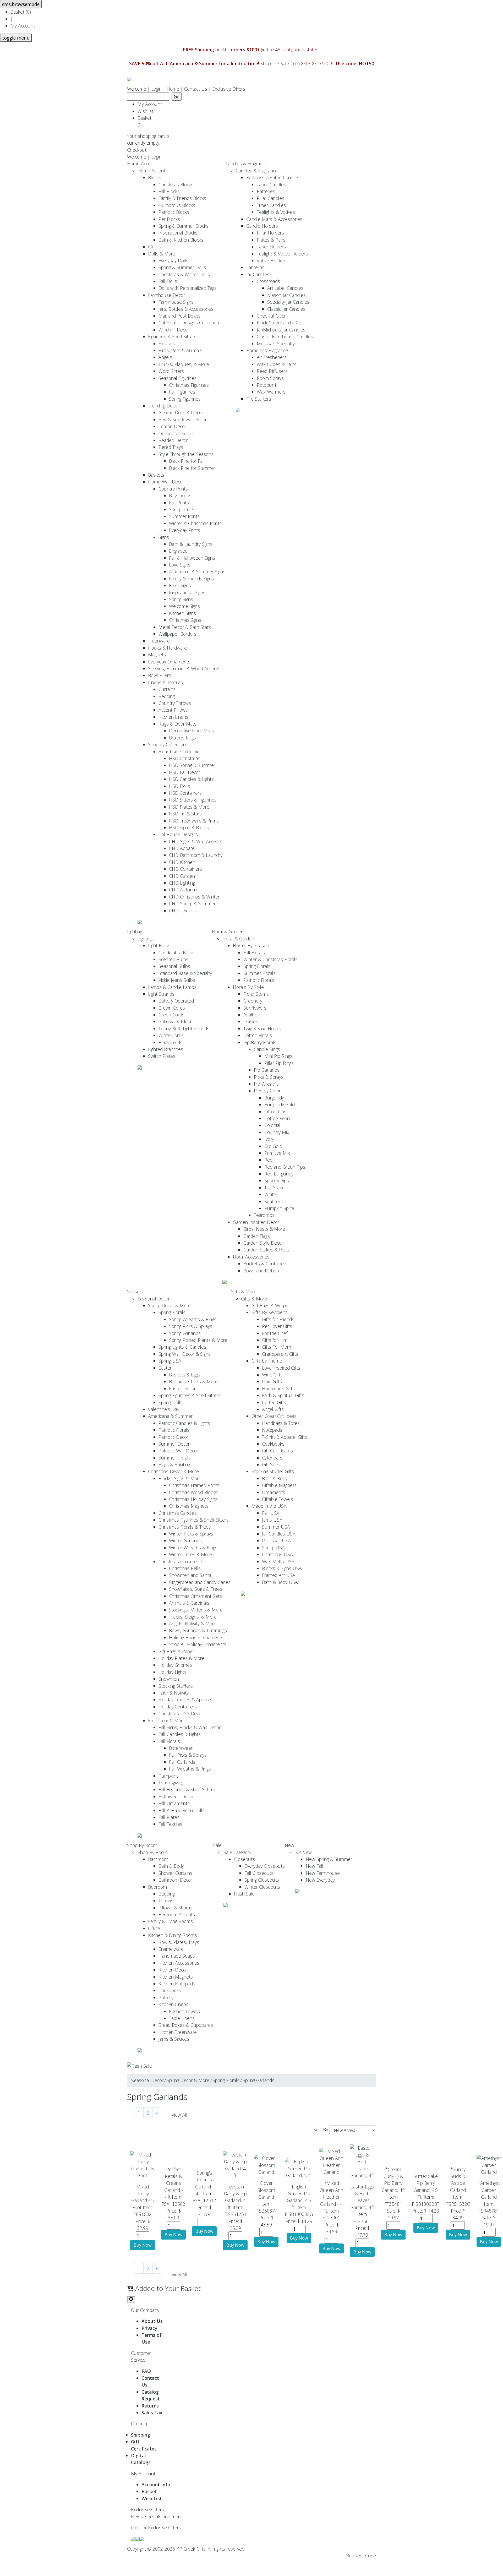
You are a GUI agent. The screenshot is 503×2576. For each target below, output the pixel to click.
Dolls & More (162, 254)
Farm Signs (180, 585)
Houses (167, 344)
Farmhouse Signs (176, 302)
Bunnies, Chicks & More (193, 1381)
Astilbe (250, 1015)
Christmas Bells (185, 1568)
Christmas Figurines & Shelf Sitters (194, 1520)
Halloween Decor (176, 1796)
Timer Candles (271, 205)
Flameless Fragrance (267, 350)
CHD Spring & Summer (192, 903)
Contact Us (196, 89)
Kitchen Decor (173, 1970)
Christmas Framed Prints (194, 1485)
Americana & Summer (170, 1416)
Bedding (167, 696)
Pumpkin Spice (279, 1208)
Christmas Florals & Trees (185, 1527)
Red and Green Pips (285, 1167)
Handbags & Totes (281, 1423)
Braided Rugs (182, 738)
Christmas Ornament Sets (195, 1596)
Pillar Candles (270, 198)
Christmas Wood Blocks (193, 1492)
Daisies (251, 1021)
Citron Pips (275, 1112)
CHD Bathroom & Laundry (196, 855)
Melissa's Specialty (276, 344)
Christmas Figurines (189, 385)
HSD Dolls (180, 786)
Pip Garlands (267, 1070)
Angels (165, 357)
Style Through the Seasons (186, 454)
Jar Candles (258, 274)
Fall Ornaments (174, 1803)
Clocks (155, 247)
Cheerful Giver (271, 316)
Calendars (272, 1458)
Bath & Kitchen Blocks (181, 240)
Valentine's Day (164, 1409)
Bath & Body (275, 1478)
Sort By (321, 2130)
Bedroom (157, 1887)
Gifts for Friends (278, 1319)
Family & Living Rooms (170, 1921)
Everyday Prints (185, 530)
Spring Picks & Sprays (191, 1326)
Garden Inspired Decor (256, 1222)
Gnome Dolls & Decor (181, 412)
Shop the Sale (275, 63)
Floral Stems (256, 994)
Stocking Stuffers (176, 1686)
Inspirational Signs (187, 592)
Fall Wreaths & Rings (190, 1769)
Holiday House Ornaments (196, 1637)
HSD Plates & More (189, 807)
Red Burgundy (279, 1174)
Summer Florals (259, 973)
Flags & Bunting (174, 1464)
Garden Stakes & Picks (266, 1250)
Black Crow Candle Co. (279, 323)
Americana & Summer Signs (197, 571)
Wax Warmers (271, 392)
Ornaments (274, 1492)
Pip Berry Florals (260, 1042)
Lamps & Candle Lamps (172, 987)
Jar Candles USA (279, 1534)
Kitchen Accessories (179, 1963)
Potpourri (266, 385)
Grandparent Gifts (280, 1354)
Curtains (167, 689)
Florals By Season (251, 945)
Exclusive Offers (229, 89)
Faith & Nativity (174, 1693)
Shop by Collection (167, 744)
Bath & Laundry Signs (191, 544)
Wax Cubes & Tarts (277, 364)
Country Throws (175, 703)
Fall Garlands (182, 1762)
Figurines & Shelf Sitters (172, 336)
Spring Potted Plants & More (198, 1340)
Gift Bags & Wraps (270, 1305)
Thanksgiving (171, 1783)
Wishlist (145, 111)
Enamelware (171, 1949)
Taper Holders (271, 247)
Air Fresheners (272, 357)
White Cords (171, 1035)
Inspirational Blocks (178, 233)
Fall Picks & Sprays (188, 1755)
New (289, 1845)
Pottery (166, 1997)
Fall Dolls (168, 281)
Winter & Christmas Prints (195, 523)
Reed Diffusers (272, 371)
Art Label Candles (285, 288)
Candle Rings (267, 1049)
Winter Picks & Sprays (191, 1534)
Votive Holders (272, 260)
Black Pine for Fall (187, 461)
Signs (164, 537)
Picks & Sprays (269, 1077)
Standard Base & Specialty (185, 973)
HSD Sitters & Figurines (193, 800)
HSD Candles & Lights (191, 779)
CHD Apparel (182, 848)
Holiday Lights (173, 1672)
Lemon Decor (172, 426)
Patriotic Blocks (174, 212)
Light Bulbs (159, 945)
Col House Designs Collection (189, 323)
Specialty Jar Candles (288, 302)
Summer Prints (184, 516)
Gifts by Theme (267, 1361)
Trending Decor (163, 406)
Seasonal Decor (154, 1299)
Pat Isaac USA (277, 1540)
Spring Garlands (185, 1333)
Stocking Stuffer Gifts (273, 1471)
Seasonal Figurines (177, 378)
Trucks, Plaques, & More (184, 364)
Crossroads (268, 281)
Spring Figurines (185, 399)
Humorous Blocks (177, 205)
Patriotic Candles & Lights (184, 1423)
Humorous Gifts (278, 1388)
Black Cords (170, 1042)
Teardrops (264, 1215)
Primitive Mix (277, 1153)
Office (154, 1928)
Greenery (253, 1001)
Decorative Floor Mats (192, 731)
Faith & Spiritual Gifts (283, 1395)
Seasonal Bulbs (174, 966)
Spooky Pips (277, 1180)
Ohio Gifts (272, 1381)
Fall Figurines (182, 392)
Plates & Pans (271, 240)
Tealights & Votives (276, 212)
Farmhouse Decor (166, 295)
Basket (146, 121)
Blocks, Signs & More (180, 1478)
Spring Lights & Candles (182, 1347)
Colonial (272, 1125)
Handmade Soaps (177, 1956)
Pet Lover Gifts (277, 1326)
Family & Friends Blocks (182, 198)
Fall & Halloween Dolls (182, 1810)
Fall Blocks (169, 191)
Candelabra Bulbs (177, 952)
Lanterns (255, 267)
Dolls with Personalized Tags (188, 288)
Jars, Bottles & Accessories (186, 309)
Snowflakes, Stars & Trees (196, 1589)
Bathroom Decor (175, 1880)
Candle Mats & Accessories (274, 219)
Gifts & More (244, 1292)
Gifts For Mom (277, 1347)
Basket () (21, 12)
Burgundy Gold (280, 1104)
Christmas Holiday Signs (193, 1499)
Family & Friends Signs (192, 579)
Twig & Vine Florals (262, 1028)
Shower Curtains (175, 1873)
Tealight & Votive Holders (282, 254)
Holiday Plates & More (181, 1658)
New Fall (315, 1866)
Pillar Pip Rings (279, 1063)
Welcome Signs (184, 606)
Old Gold (273, 1146)
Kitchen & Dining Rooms (173, 1935)
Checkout (137, 150)
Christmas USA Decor (181, 1713)
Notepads (272, 1430)
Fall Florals (254, 952)
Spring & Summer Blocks (184, 226)
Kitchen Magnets (176, 1977)
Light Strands (161, 994)
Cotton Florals (258, 1035)
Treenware (159, 641)
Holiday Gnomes (175, 1665)
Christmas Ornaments (181, 1561)
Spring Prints (182, 509)
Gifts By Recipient (269, 1312)
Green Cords (171, 1015)
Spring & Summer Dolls (182, 267)
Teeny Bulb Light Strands (184, 1028)
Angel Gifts (273, 1409)
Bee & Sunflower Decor (183, 420)
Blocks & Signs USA (282, 1568)
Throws (166, 1900)
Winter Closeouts (262, 1887)
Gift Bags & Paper (176, 1651)
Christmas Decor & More (173, 1471)
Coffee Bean (277, 1118)
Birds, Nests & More (264, 1229)
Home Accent (141, 164)
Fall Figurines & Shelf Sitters (187, 1789)
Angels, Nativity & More (193, 1624)
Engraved (178, 551)
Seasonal (136, 1292)
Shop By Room (142, 1845)
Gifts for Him (275, 1340)
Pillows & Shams (175, 1908)
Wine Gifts (272, 1375)
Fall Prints (179, 503)
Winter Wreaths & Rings (193, 1548)
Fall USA (271, 1513)
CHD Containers (185, 869)
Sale (217, 1845)
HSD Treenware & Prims (194, 821)
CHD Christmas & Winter (194, 897)
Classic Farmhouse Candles (285, 336)
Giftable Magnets (279, 1485)
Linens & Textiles (165, 682)
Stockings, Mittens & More (196, 1610)
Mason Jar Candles (286, 295)
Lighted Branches (166, 1049)
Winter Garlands (185, 1540)
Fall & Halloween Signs (192, 558)
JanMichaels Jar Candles (281, 330)
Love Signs (180, 565)
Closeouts (244, 1859)
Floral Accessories (251, 1257)
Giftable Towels (278, 1499)
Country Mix (277, 1132)
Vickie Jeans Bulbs (177, 980)
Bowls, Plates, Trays (179, 1942)
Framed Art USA (279, 1575)
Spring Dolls (171, 1402)
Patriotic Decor (173, 1437)
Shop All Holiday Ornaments (198, 1644)
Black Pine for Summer (192, 468)
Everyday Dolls (173, 260)
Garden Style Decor (263, 1243)
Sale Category (237, 1852)
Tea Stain (274, 1188)
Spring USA (170, 1361)
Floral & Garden (228, 932)
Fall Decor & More (167, 1720)
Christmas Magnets (189, 1506)
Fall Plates (169, 1817)
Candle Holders (262, 226)
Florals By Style (248, 987)
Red (268, 1160)
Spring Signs (181, 599)
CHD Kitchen (182, 862)
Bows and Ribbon (261, 1271)
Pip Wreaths (266, 1084)
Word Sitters (171, 371)
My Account (23, 26)
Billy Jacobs (180, 495)
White (270, 1194)
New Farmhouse (323, 1873)
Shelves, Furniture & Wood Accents (184, 668)
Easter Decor (182, 1388)
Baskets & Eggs (185, 1375)
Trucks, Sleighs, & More (193, 1617)
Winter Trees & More (190, 1554)
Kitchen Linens (173, 717)
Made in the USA (269, 1506)
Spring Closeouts (262, 1880)
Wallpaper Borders (177, 634)
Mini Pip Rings (278, 1056)
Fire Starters (259, 399)
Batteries (266, 191)
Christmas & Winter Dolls (184, 274)
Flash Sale (244, 1894)
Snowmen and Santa (190, 1575)
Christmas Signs (185, 620)
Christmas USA (277, 1554)
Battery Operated (176, 1001)
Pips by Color (267, 1091)
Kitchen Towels (184, 2011)
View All (179, 2115)
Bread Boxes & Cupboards (186, 2025)
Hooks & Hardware (167, 648)
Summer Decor (174, 1444)
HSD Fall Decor (185, 772)
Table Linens (182, 2018)
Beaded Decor (173, 440)
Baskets (156, 475)
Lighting (135, 932)
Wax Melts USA (278, 1561)
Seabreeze (275, 1201)
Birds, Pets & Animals (180, 350)
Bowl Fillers (160, 675)
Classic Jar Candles (286, 309)
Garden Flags (257, 1236)
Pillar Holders (270, 233)
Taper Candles (271, 184)
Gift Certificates (277, 1451)
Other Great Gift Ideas (274, 1416)
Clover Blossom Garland (266, 2190)
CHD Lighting (182, 883)
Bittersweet (181, 1748)
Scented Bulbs (173, 959)
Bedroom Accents (177, 1914)
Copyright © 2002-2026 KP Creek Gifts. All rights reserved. (186, 2549)
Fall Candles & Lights (180, 1734)
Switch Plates (162, 1056)
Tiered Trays (171, 447)
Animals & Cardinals (189, 1603)
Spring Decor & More (169, 1305)
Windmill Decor (174, 330)
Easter (165, 1368)
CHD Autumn (183, 890)
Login (156, 89)
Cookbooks (273, 1444)
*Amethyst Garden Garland (489, 2190)
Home (173, 89)
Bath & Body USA (280, 1582)
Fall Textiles (170, 1824)
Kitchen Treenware (178, 2032)
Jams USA (272, 1520)
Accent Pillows (173, 710)
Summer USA (276, 1527)
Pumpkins (169, 1776)
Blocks (155, 177)
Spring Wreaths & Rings (193, 1319)
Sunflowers (255, 1008)
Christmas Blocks (176, 184)
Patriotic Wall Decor (178, 1451)
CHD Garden (182, 876)
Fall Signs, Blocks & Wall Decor (190, 1727)
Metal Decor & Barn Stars (185, 627)
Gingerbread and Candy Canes (200, 1582)
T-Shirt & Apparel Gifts (285, 1437)
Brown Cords (172, 1008)
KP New (304, 1852)
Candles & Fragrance (246, 164)
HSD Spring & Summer (192, 765)
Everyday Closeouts (265, 1866)
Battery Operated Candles (273, 177)
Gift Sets (271, 1464)
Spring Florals (257, 966)
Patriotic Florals (259, 980)
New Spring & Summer (329, 1859)
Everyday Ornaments (169, 662)
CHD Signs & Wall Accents (196, 841)
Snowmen (169, 1679)
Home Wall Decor (166, 482)
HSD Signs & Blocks (189, 827)
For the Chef (275, 1333)
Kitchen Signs (182, 613)
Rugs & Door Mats (177, 724)
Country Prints (173, 489)
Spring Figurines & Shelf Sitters (190, 1395)
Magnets (157, 655)
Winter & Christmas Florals (270, 959)
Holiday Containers (178, 1707)
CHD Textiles (182, 911)
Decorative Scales (177, 433)
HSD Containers (185, 793)
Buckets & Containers (266, 1264)
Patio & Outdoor (175, 1021)
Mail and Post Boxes (180, 316)
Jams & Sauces (174, 2039)
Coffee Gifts (274, 1402)
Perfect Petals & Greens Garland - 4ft (174, 2183)
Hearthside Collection (180, 751)
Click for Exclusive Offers (156, 2528)
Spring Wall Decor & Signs (185, 1354)
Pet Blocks (169, 219)
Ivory (269, 1139)
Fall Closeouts (259, 1873)
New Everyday (320, 1880)
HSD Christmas (185, 758)
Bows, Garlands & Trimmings (198, 1630)
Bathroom (158, 1859)
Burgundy (274, 1098)
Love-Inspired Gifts (281, 1368)
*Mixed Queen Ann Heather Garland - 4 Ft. (331, 2197)
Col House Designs (178, 834)
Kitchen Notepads (177, 1984)
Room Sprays (270, 378)
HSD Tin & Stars (185, 814)
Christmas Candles (178, 1513)
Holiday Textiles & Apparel (185, 1700)
